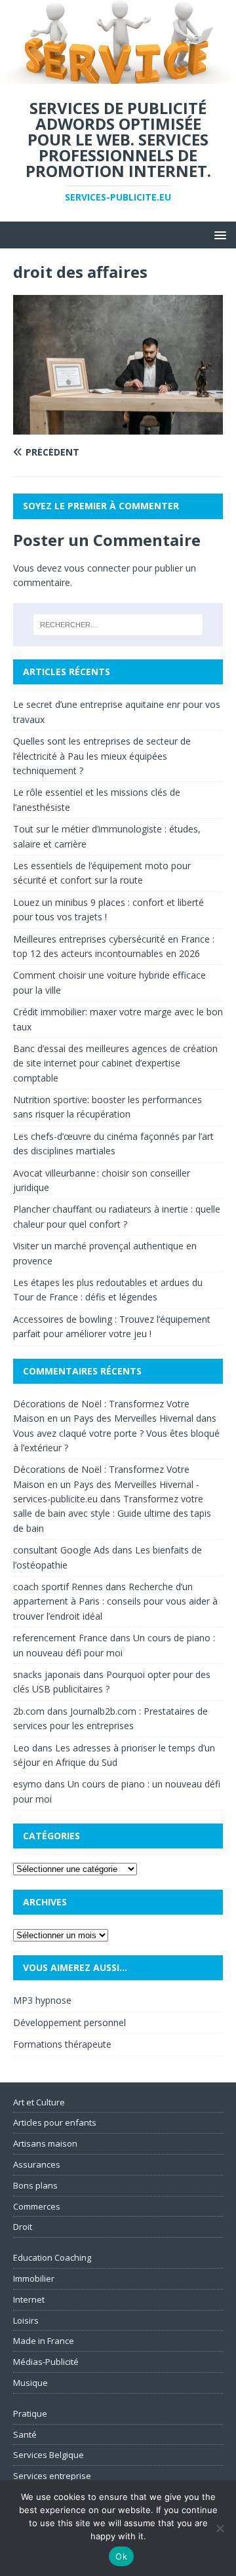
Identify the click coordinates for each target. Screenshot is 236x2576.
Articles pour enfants (55, 2122)
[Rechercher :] (118, 625)
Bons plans (35, 2185)
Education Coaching (52, 2257)
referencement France (60, 1638)
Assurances (37, 2164)
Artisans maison (45, 2143)
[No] (220, 2528)
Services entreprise (52, 2476)
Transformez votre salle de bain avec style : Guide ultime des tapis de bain (112, 1513)
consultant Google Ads (61, 1550)
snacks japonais (47, 1674)
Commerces (37, 2206)
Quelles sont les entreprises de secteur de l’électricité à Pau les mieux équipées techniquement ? (102, 756)
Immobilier (34, 2278)
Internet (29, 2299)
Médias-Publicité (46, 2362)
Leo (21, 1748)
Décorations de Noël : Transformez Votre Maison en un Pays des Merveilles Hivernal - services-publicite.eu (106, 1484)
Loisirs (26, 2320)
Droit (23, 2227)
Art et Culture (39, 2102)
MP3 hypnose (42, 2000)
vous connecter (97, 568)
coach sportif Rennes (58, 1587)
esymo (28, 1784)
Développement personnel (69, 2022)
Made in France (44, 2341)
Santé (25, 2434)
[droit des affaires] (118, 427)
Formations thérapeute (62, 2044)
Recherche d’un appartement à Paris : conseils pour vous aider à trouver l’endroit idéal (115, 1601)
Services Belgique (49, 2455)
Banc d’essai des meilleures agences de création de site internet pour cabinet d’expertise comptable (115, 1063)
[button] (218, 234)
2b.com (29, 1711)
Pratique (30, 2413)
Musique (30, 2383)
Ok (121, 2556)
